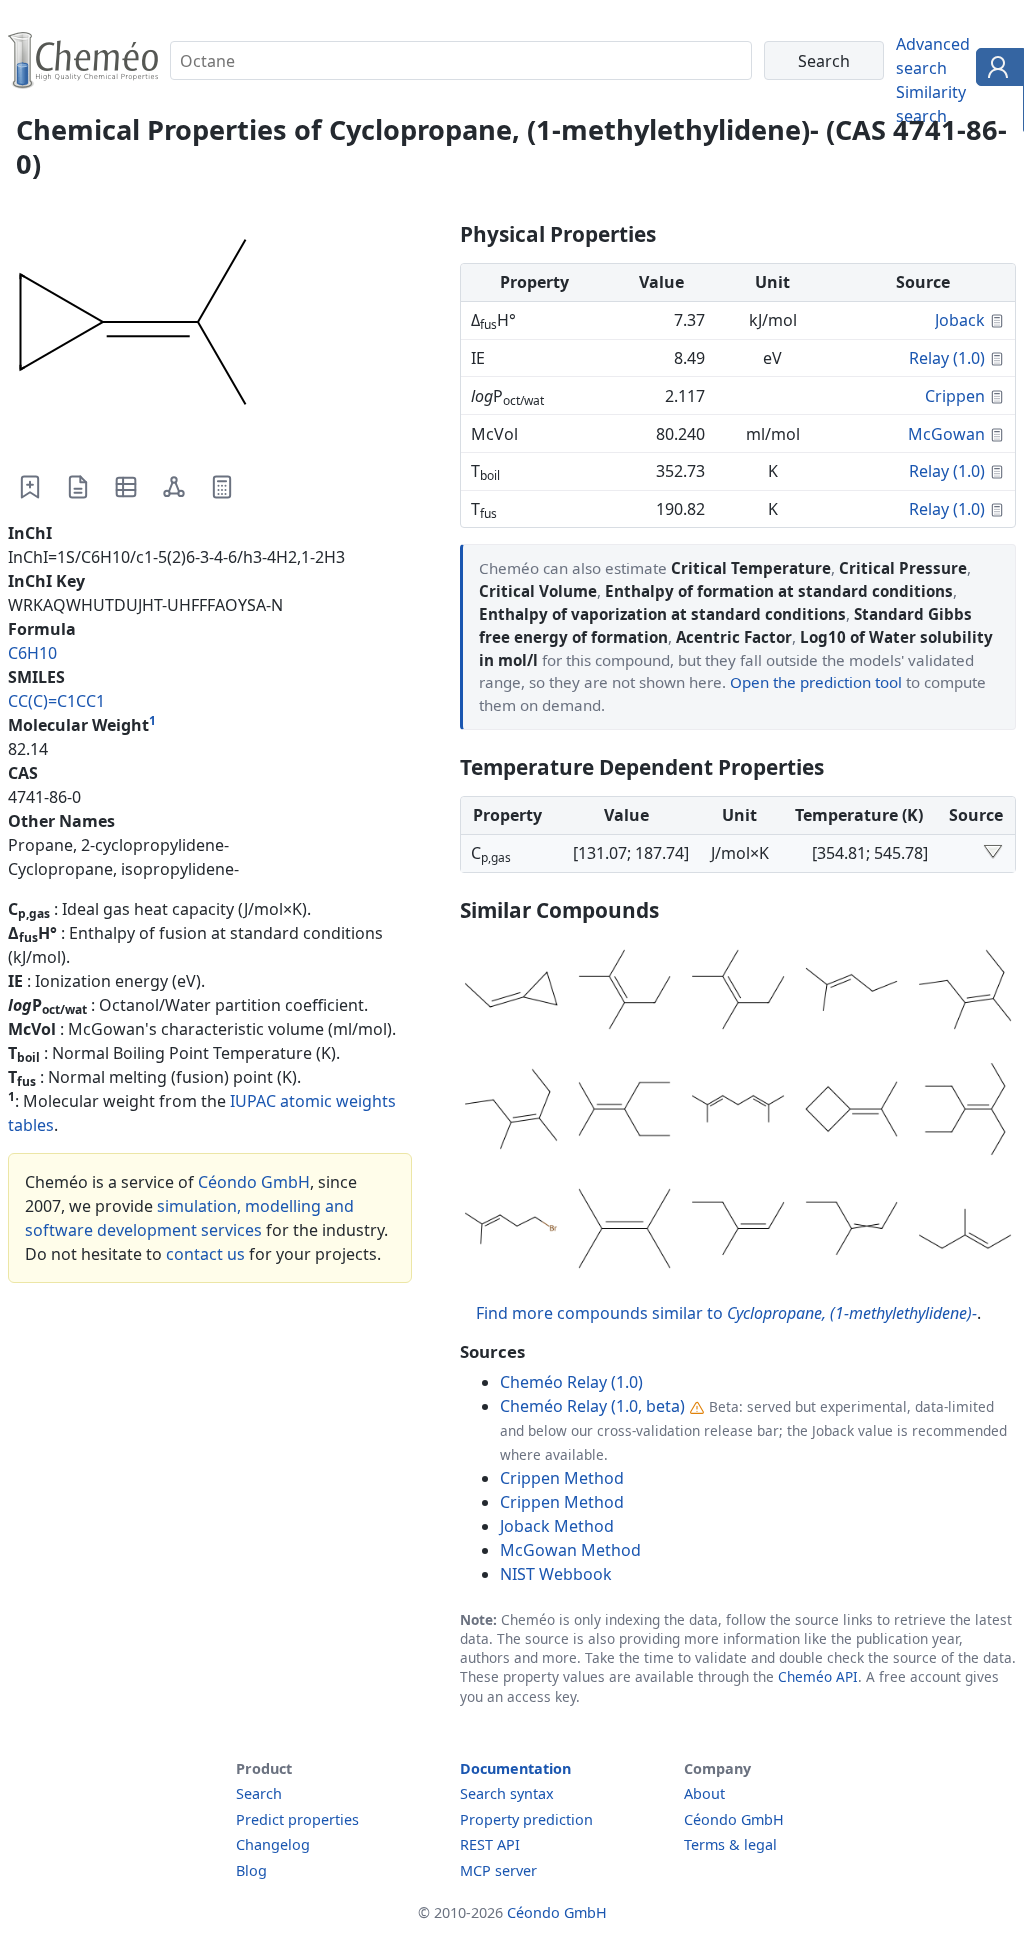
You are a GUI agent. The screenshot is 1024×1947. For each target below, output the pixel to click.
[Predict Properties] (222, 487)
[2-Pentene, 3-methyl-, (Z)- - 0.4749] (738, 1232)
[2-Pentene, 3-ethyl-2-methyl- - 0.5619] (625, 1112)
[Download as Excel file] (126, 487)
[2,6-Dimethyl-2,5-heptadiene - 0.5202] (738, 1112)
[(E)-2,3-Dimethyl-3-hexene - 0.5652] (965, 993)
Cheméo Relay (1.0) (571, 1382)
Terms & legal (730, 1844)
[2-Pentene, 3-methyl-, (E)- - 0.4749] (965, 1232)
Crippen (955, 396)
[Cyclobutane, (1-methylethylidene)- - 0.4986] (852, 1112)
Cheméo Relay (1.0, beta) (592, 1406)
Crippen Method (562, 1478)
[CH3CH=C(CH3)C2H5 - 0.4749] (852, 1232)
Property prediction (526, 1819)
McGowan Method (570, 1550)
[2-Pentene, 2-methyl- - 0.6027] (852, 993)
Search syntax (507, 1793)
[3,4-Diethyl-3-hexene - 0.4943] (965, 1112)
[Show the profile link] (995, 70)
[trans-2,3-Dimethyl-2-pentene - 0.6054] (625, 993)
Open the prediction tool (816, 682)
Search (259, 1793)
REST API (490, 1844)
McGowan (946, 434)
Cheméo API (818, 1676)
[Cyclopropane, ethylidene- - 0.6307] (511, 993)
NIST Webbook (556, 1574)
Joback (960, 320)
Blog (251, 1870)
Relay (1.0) (947, 358)
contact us (205, 1254)
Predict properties (297, 1819)
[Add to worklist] (30, 487)
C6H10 (32, 653)
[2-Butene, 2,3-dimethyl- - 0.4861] (625, 1232)
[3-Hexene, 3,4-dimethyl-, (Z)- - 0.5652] (511, 1112)
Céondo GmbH (254, 1182)
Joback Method (557, 1526)
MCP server (498, 1870)
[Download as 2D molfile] (174, 487)
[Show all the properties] (993, 853)
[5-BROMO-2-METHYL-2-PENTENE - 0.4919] (511, 1232)
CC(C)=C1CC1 (56, 701)
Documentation (515, 1768)
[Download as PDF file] (78, 487)
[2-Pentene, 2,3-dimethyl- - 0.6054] (738, 993)
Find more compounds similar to (726, 1313)
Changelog (273, 1844)
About (704, 1793)
